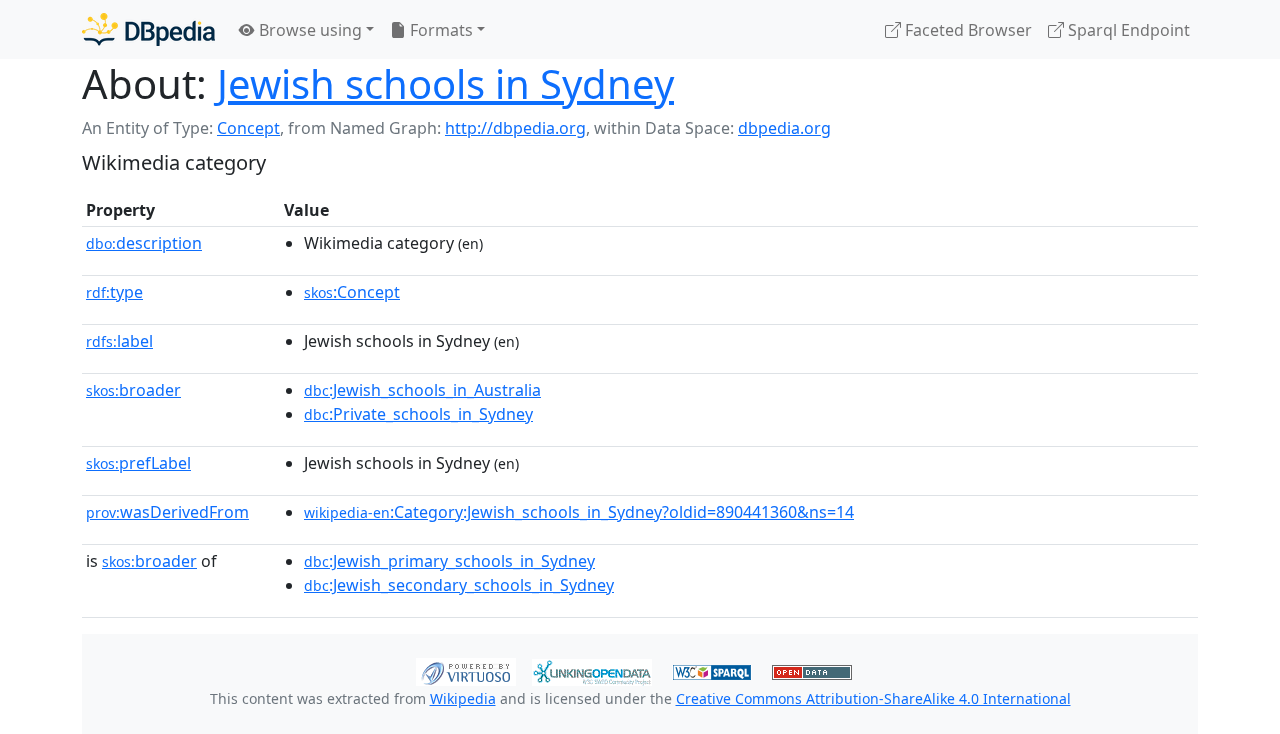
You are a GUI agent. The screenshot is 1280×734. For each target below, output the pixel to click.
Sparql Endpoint (1127, 30)
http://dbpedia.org (515, 128)
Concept (248, 128)
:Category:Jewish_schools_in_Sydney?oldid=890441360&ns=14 (579, 512)
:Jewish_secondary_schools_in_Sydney (459, 585)
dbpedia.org (784, 128)
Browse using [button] (308, 30)
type (114, 292)
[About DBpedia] (148, 29)
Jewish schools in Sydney (445, 83)
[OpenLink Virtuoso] (466, 670)
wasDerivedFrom (167, 512)
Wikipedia (463, 698)
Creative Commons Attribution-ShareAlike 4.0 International (873, 698)
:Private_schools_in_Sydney (418, 414)
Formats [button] (439, 30)
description (144, 243)
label (119, 341)
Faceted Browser (966, 30)
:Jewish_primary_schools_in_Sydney (449, 561)
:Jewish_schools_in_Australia (422, 390)
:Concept (352, 292)
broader (133, 390)
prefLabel (138, 463)
